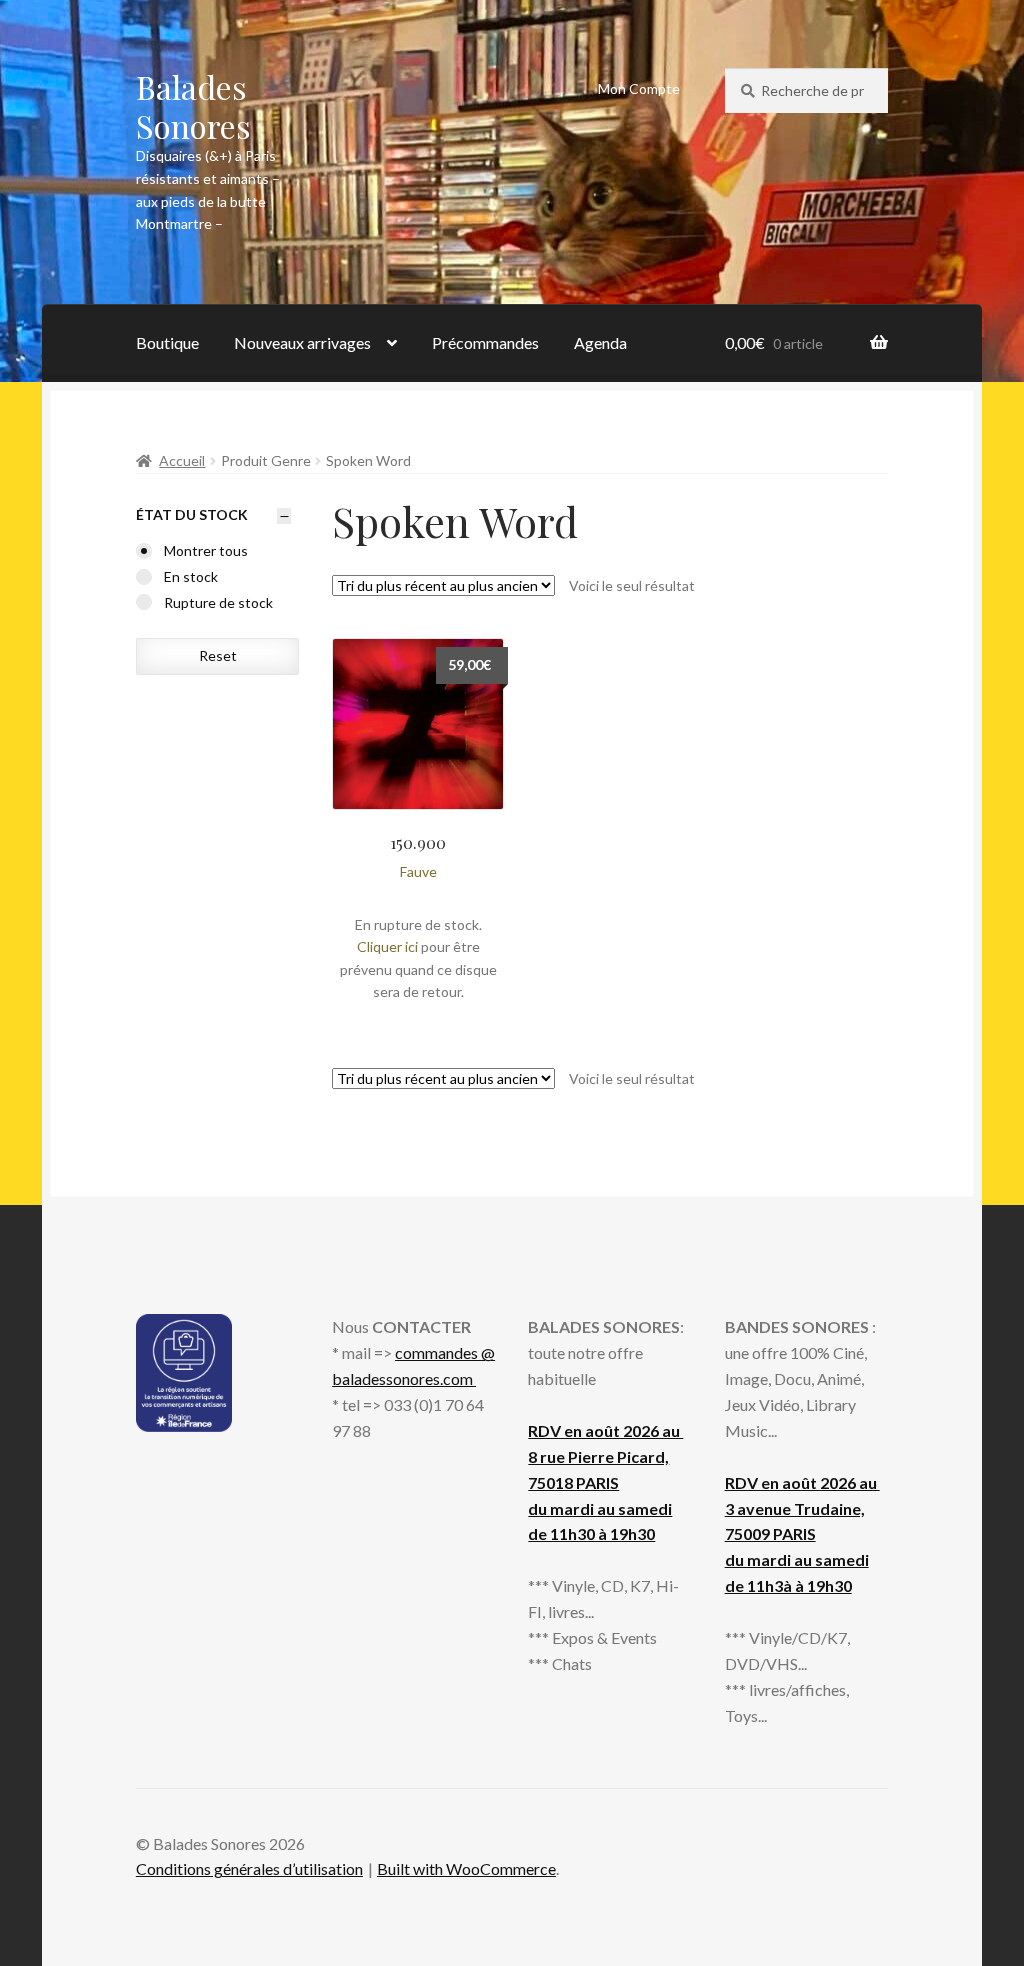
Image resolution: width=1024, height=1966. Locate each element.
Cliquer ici (387, 946)
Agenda (600, 342)
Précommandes (485, 342)
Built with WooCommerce (466, 1868)
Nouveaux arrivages (302, 342)
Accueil (182, 460)
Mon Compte (639, 88)
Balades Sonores (193, 106)
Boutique (167, 342)
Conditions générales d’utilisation (249, 1868)
